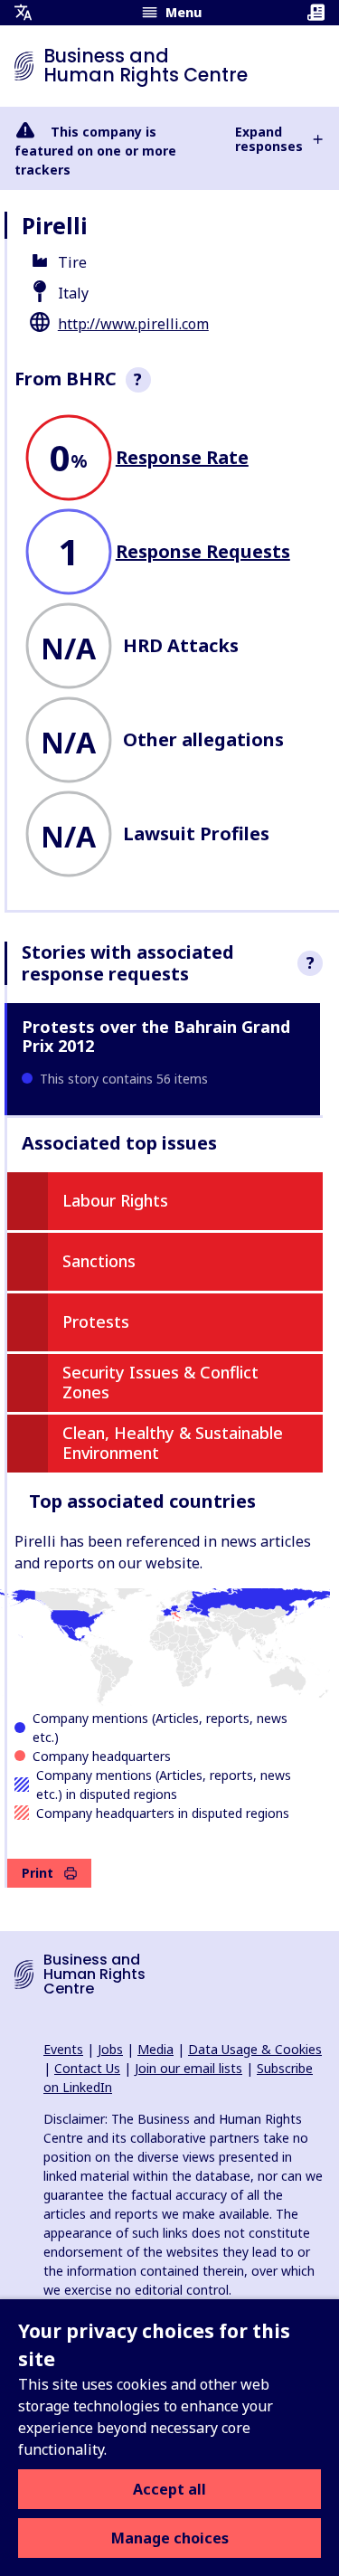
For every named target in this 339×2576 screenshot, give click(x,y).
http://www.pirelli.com (133, 324)
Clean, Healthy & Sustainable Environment (173, 1443)
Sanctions (99, 1261)
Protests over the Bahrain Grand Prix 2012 (156, 1037)
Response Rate (182, 457)
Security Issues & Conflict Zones (160, 1382)
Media (155, 2049)
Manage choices (170, 2538)
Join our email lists (188, 2068)
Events (63, 2049)
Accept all (169, 2489)
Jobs (110, 2049)
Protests (96, 1321)
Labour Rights (115, 1200)
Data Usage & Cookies (255, 2049)
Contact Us (87, 2068)
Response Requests (203, 551)
